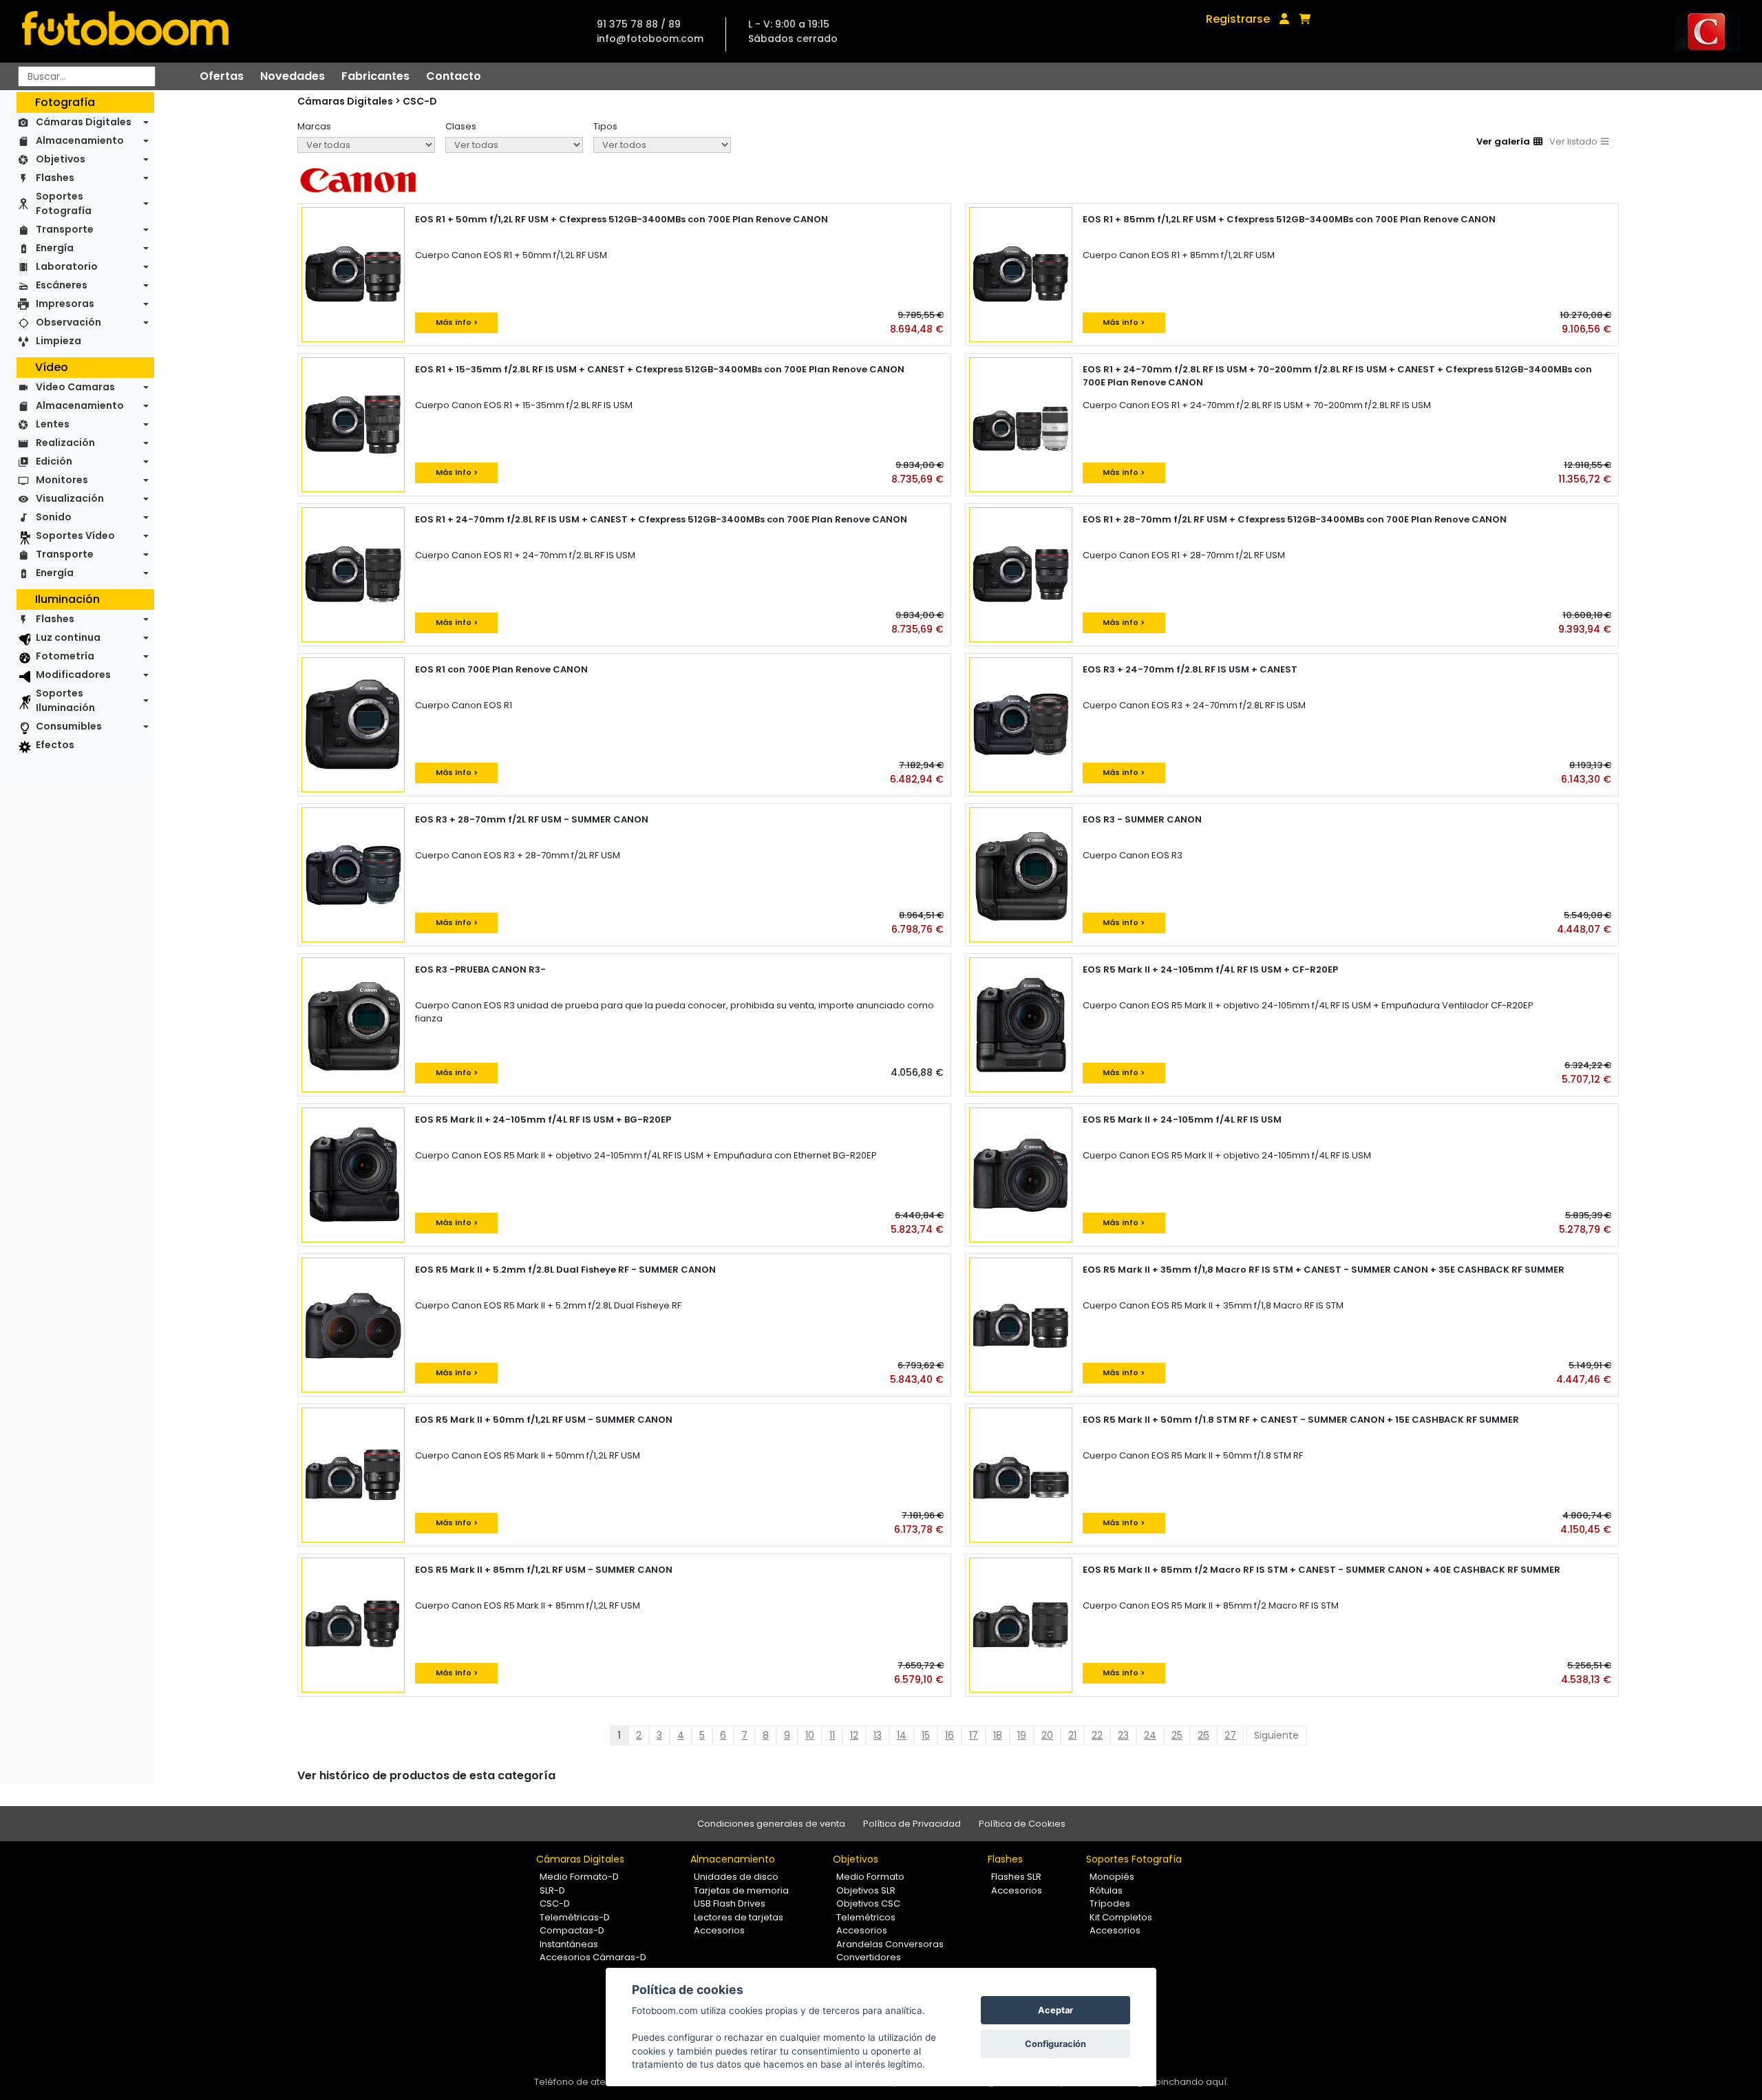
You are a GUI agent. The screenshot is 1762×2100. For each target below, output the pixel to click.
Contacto (454, 76)
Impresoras (65, 304)
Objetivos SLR (866, 1890)
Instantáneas (569, 1944)
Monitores (62, 480)
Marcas (314, 126)
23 (1123, 1735)
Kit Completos (1121, 1917)
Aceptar (1055, 2010)
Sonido (54, 517)
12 (854, 1735)
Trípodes (1110, 1903)
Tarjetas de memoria (741, 1890)
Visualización (70, 498)
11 (832, 1735)
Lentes (53, 424)
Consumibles (69, 726)
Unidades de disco (736, 1877)
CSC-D (420, 101)
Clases (461, 126)
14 (902, 1735)
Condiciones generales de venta (771, 1824)
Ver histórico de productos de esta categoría (426, 1775)
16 (949, 1735)
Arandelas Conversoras (890, 1944)
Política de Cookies (1022, 1824)
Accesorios (719, 1930)
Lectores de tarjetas (739, 1917)
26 (1203, 1735)
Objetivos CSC (868, 1903)
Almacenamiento (80, 140)
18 (998, 1735)
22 (1097, 1735)
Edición (54, 461)
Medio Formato (870, 1877)
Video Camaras (75, 387)
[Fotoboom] (125, 31)
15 (926, 1735)
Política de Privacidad (912, 1824)
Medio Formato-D (579, 1877)
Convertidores (869, 1957)
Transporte (65, 229)
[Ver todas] (366, 145)
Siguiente (1276, 1735)
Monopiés (1112, 1877)
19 (1022, 1735)
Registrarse (1238, 19)
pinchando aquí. (1192, 2082)
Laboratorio (67, 266)
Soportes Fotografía (64, 203)
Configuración (1055, 2044)
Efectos (55, 745)
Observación (68, 322)
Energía (55, 248)
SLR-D (552, 1890)
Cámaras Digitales (84, 122)
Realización (65, 443)
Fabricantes (375, 76)
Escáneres (62, 285)
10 (810, 1735)
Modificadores (73, 675)
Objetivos (61, 159)
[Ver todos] (662, 145)
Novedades (293, 76)
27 (1230, 1735)
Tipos (605, 126)
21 (1072, 1735)
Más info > (457, 322)
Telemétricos (866, 1917)
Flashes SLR (1016, 1877)
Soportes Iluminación (65, 700)
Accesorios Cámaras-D (593, 1957)
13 (878, 1735)
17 (974, 1735)
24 (1150, 1735)
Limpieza (59, 341)
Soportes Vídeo (75, 535)
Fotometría (65, 656)
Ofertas (222, 76)
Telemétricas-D (575, 1917)
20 (1047, 1735)
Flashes (55, 178)
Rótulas (1106, 1890)
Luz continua (68, 637)
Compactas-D (572, 1930)
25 (1177, 1735)
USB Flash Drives (730, 1903)
